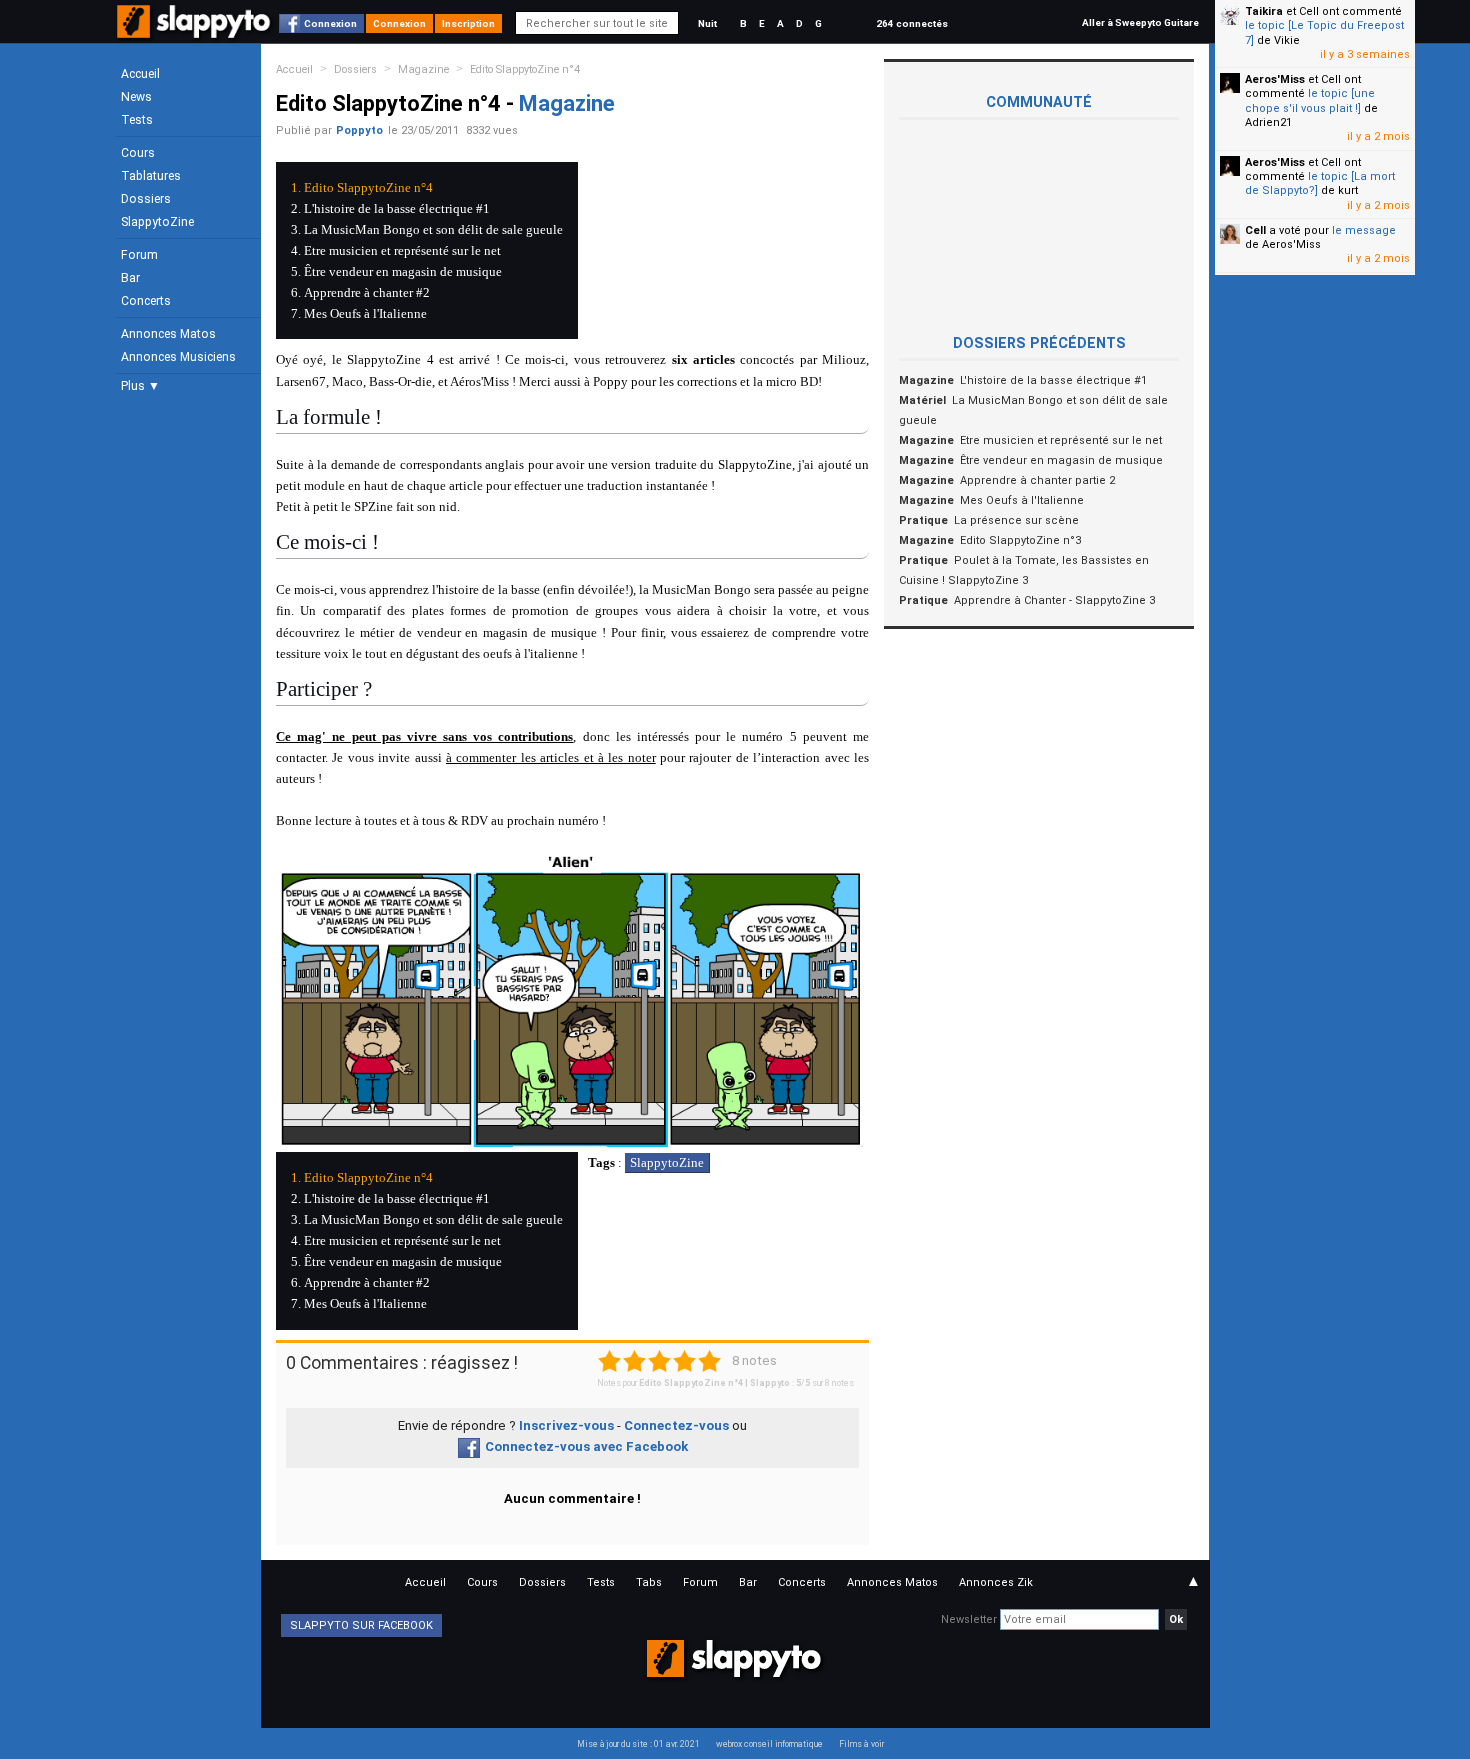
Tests (137, 120)
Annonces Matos (168, 334)
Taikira (1264, 11)
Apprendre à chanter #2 (367, 292)
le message (1364, 230)
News (136, 97)
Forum (139, 255)
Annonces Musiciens (178, 357)
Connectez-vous (676, 1425)
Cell (1255, 230)
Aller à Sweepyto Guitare (1140, 22)
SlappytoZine (157, 222)
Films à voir (861, 1744)
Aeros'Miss (1275, 79)
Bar (130, 278)
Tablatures (151, 176)
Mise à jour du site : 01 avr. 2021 (638, 1744)
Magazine (423, 69)
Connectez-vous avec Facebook (586, 1446)
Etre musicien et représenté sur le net (402, 250)
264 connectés (912, 23)
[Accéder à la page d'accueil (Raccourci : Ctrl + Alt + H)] (195, 31)
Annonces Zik (996, 1582)
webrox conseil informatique (769, 1744)
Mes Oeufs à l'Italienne (365, 313)
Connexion (330, 23)
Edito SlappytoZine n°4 (525, 69)
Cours (138, 153)
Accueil (140, 74)
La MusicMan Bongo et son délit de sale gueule (433, 229)
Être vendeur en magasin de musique (403, 271)
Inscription (468, 23)
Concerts (146, 301)
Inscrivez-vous (566, 1425)
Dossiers (146, 199)
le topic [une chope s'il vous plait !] (1310, 100)
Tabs (649, 1582)
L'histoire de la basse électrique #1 (397, 208)
